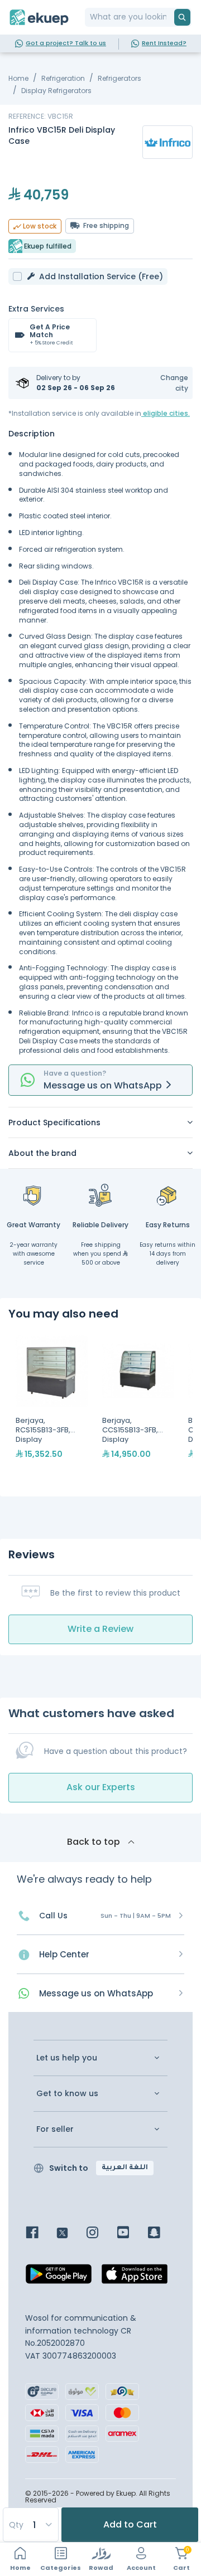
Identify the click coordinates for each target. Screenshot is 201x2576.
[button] (167, 383)
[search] (182, 17)
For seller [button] (55, 2129)
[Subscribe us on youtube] (131, 2234)
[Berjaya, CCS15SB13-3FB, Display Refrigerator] (138, 1408)
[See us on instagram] (101, 2234)
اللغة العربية (125, 2168)
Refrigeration (63, 78)
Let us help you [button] (67, 2058)
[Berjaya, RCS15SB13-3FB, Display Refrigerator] (52, 1408)
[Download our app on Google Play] (59, 2277)
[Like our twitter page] (71, 2234)
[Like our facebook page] (40, 2234)
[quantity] (30, 2525)
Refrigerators (119, 78)
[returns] (167, 1195)
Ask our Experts (101, 1787)
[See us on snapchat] (162, 2234)
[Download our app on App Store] (135, 2277)
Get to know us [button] (67, 2094)
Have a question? (75, 1073)
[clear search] (170, 17)
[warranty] (33, 1195)
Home (18, 78)
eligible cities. (166, 413)
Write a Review (100, 1629)
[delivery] (100, 1195)
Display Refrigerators (56, 91)
